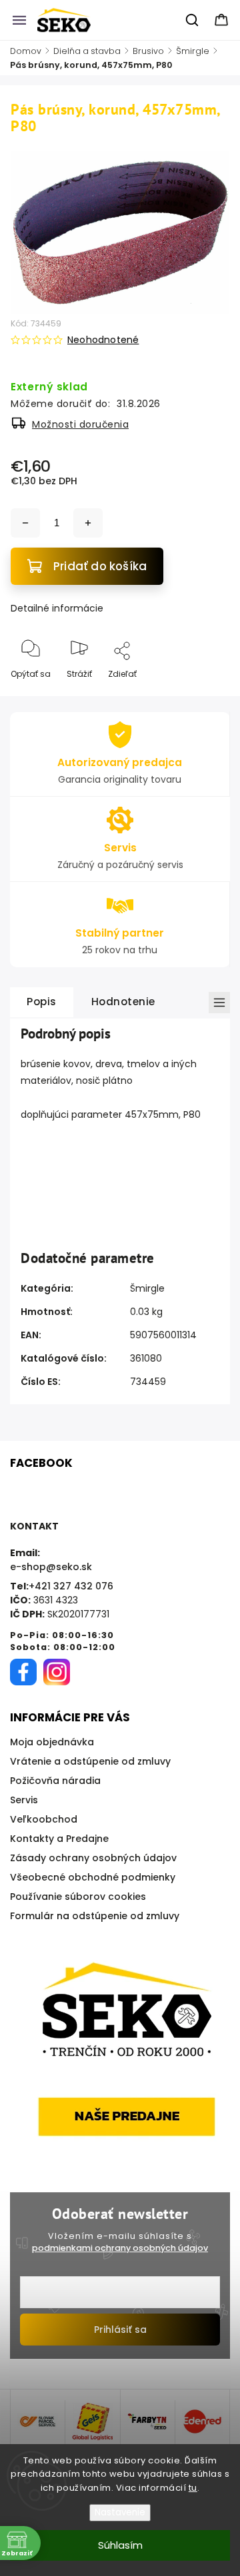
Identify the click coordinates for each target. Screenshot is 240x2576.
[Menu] (19, 20)
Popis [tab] (42, 1002)
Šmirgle (147, 1288)
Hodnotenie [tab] (123, 1002)
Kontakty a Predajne (59, 1839)
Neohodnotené (103, 340)
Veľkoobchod (44, 1819)
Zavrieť (204, 696)
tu (193, 2488)
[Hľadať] (193, 20)
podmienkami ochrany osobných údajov (120, 2248)
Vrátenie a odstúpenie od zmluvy (90, 1761)
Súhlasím (120, 2545)
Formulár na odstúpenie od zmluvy (95, 1916)
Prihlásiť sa (120, 2330)
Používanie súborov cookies (78, 1897)
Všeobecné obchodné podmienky (93, 1877)
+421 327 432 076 (71, 1586)
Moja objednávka (52, 1742)
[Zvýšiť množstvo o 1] (88, 523)
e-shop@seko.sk (51, 1567)
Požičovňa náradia (55, 1781)
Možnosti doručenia (80, 424)
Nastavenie (120, 2512)
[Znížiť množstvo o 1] (25, 523)
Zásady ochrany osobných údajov (93, 1858)
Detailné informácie (57, 608)
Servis (24, 1800)
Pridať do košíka (100, 566)
